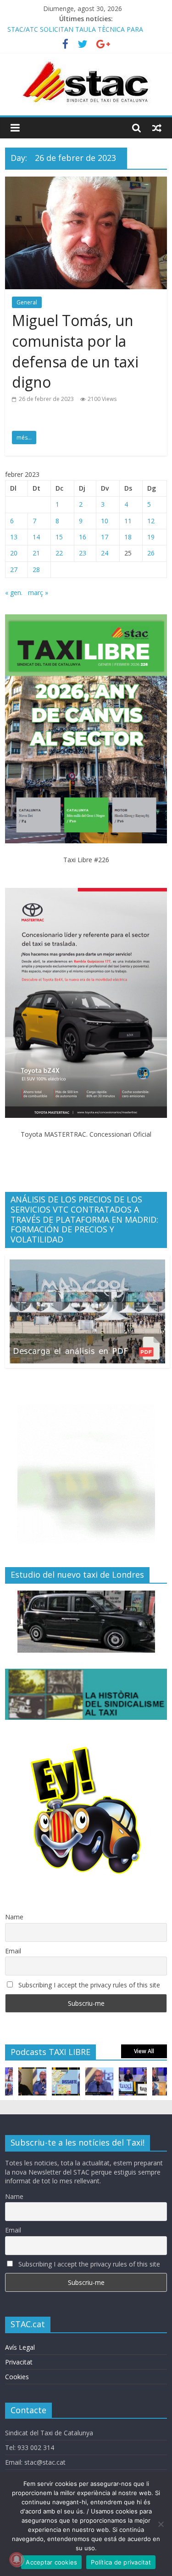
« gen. (14, 592)
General (27, 302)
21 (36, 553)
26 (151, 553)
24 (105, 553)
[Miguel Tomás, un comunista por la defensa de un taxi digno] (86, 182)
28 (36, 570)
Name (14, 1917)
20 (14, 553)
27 (14, 570)
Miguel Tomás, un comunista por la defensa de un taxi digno (75, 351)
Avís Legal (20, 2347)
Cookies (17, 2377)
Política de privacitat (121, 2562)
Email (13, 1951)
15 (59, 537)
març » (38, 592)
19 (151, 537)
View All (144, 2051)
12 (151, 521)
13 (14, 537)
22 (59, 553)
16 (83, 537)
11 (128, 521)
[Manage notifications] (17, 2559)
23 (83, 553)
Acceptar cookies (51, 2562)
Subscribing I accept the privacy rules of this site (88, 1985)
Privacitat (19, 2362)
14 (36, 537)
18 (128, 537)
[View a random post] (157, 128)
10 (105, 521)
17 (105, 537)
